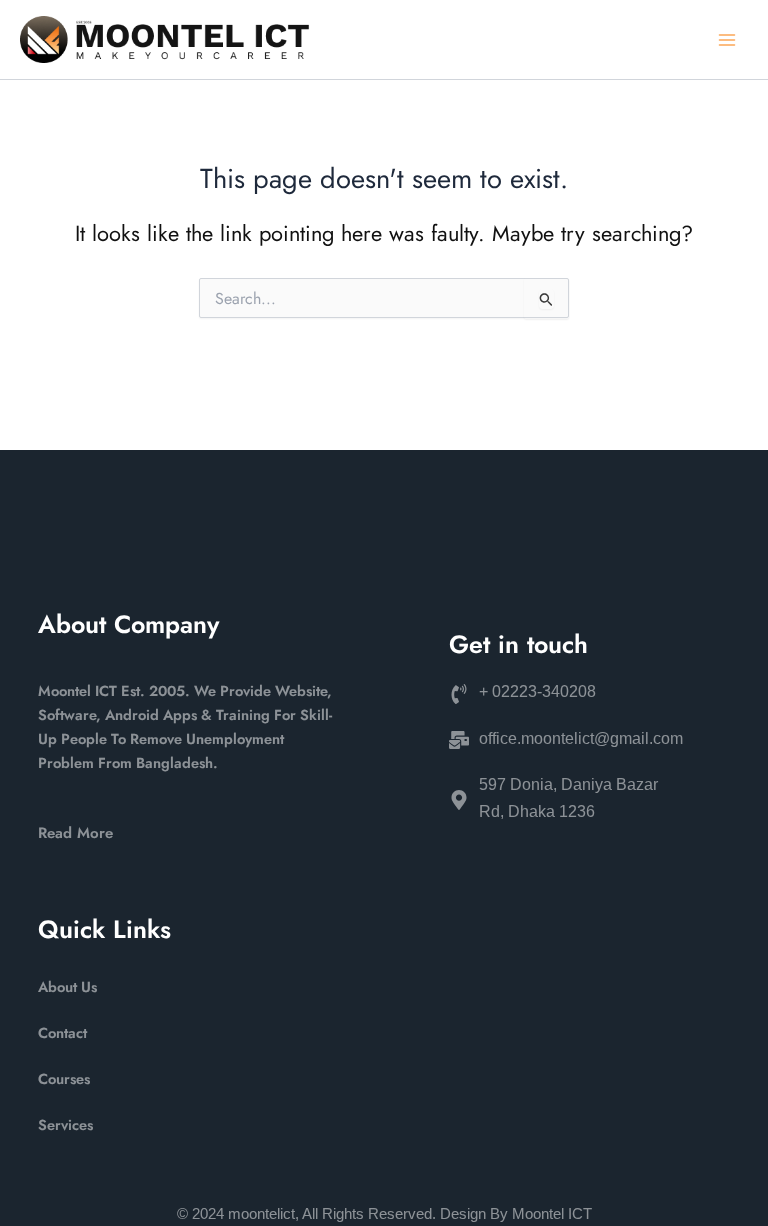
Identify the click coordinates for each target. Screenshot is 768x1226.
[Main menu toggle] (727, 40)
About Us (67, 986)
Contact (62, 1032)
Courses (64, 1078)
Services (65, 1124)
